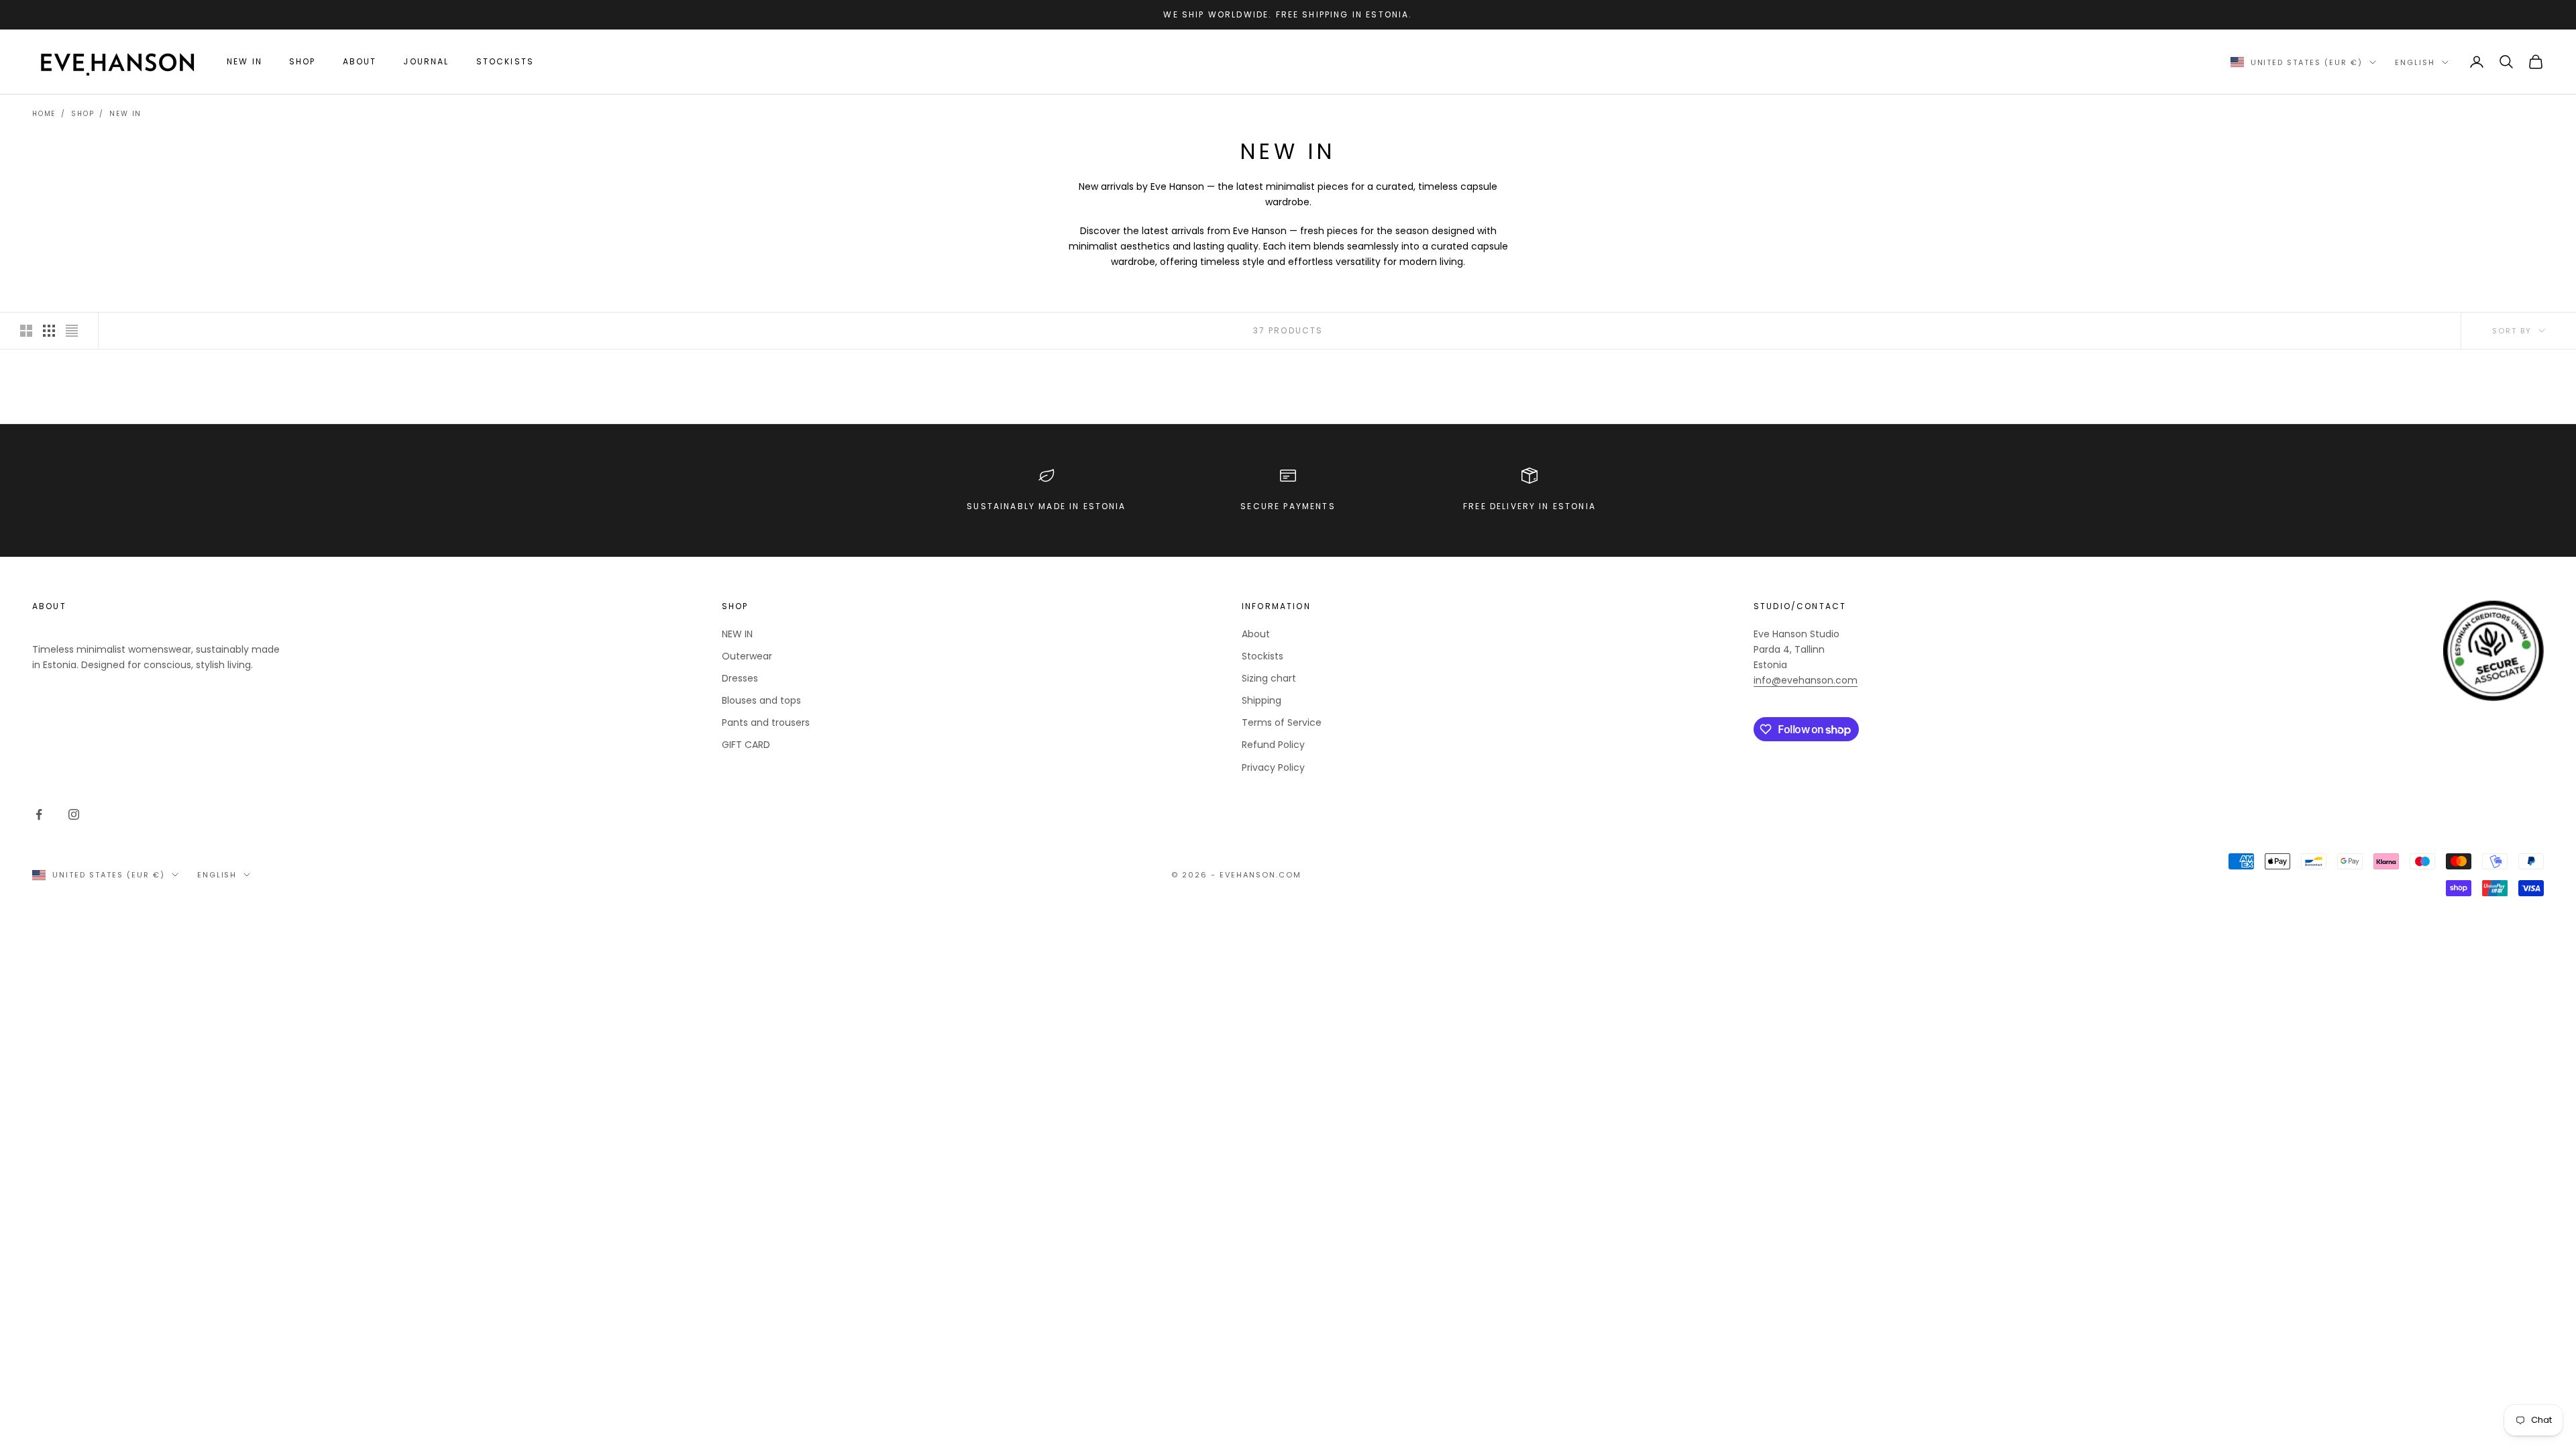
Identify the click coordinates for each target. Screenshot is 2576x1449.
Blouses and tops (761, 700)
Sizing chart (1269, 678)
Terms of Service (1282, 722)
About (360, 61)
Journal (426, 61)
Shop (303, 61)
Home (44, 114)
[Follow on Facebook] (39, 814)
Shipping (1262, 700)
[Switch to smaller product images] (49, 331)
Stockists (505, 61)
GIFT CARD (746, 745)
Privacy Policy (1273, 767)
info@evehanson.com (1806, 680)
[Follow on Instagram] (74, 814)
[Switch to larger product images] (26, 331)
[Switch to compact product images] (72, 331)
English (2415, 62)
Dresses (740, 678)
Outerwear (747, 656)
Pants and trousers (766, 722)
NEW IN (245, 61)
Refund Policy (1273, 745)
